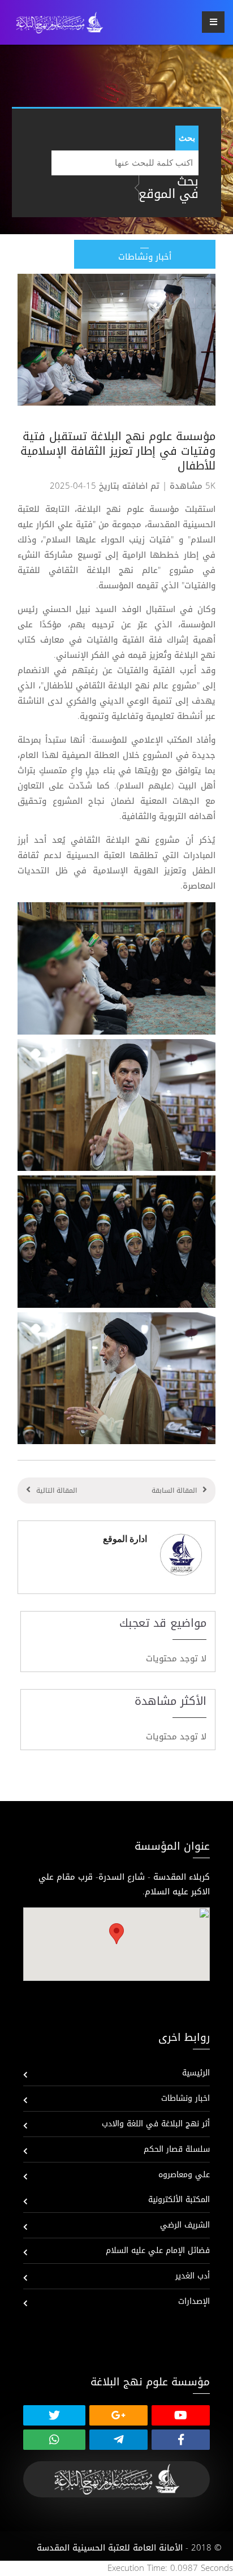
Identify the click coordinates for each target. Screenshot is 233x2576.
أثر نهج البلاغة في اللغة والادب (156, 2124)
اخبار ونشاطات (185, 2098)
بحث (187, 138)
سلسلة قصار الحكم (177, 2149)
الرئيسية (196, 2073)
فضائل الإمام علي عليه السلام (158, 2250)
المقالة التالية (57, 1491)
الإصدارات (194, 2301)
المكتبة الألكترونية (179, 2200)
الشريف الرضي (185, 2225)
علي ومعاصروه (184, 2175)
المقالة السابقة (174, 1491)
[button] (116, 1934)
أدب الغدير (193, 2276)
